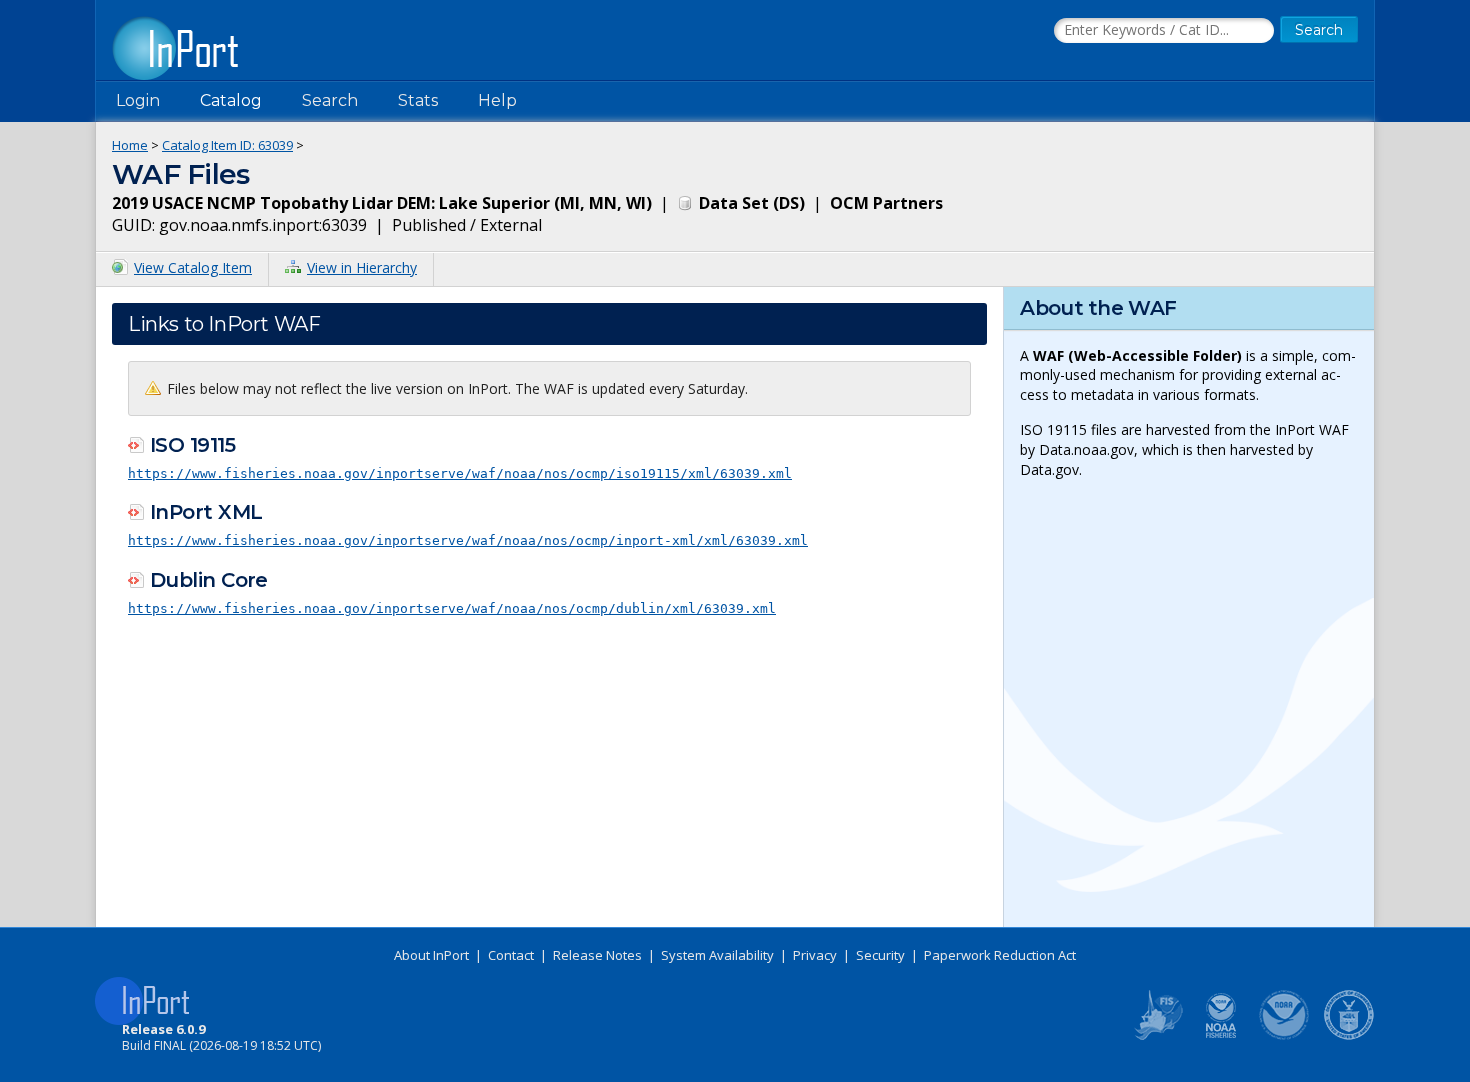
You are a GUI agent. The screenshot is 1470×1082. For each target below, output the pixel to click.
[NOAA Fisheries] (1221, 1036)
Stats (418, 100)
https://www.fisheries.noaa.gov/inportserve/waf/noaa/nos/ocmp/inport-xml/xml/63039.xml (468, 540)
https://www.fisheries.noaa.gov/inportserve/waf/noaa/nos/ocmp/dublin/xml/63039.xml (452, 608)
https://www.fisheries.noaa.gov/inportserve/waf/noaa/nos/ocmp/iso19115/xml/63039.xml (460, 473)
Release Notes (597, 955)
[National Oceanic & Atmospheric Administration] (1285, 1036)
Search (330, 100)
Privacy (815, 955)
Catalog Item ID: (227, 145)
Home (130, 145)
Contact (511, 955)
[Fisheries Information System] (1157, 1036)
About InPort (431, 955)
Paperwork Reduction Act (1000, 955)
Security (880, 955)
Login (138, 100)
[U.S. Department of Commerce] (1349, 1036)
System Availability (717, 955)
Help (497, 100)
